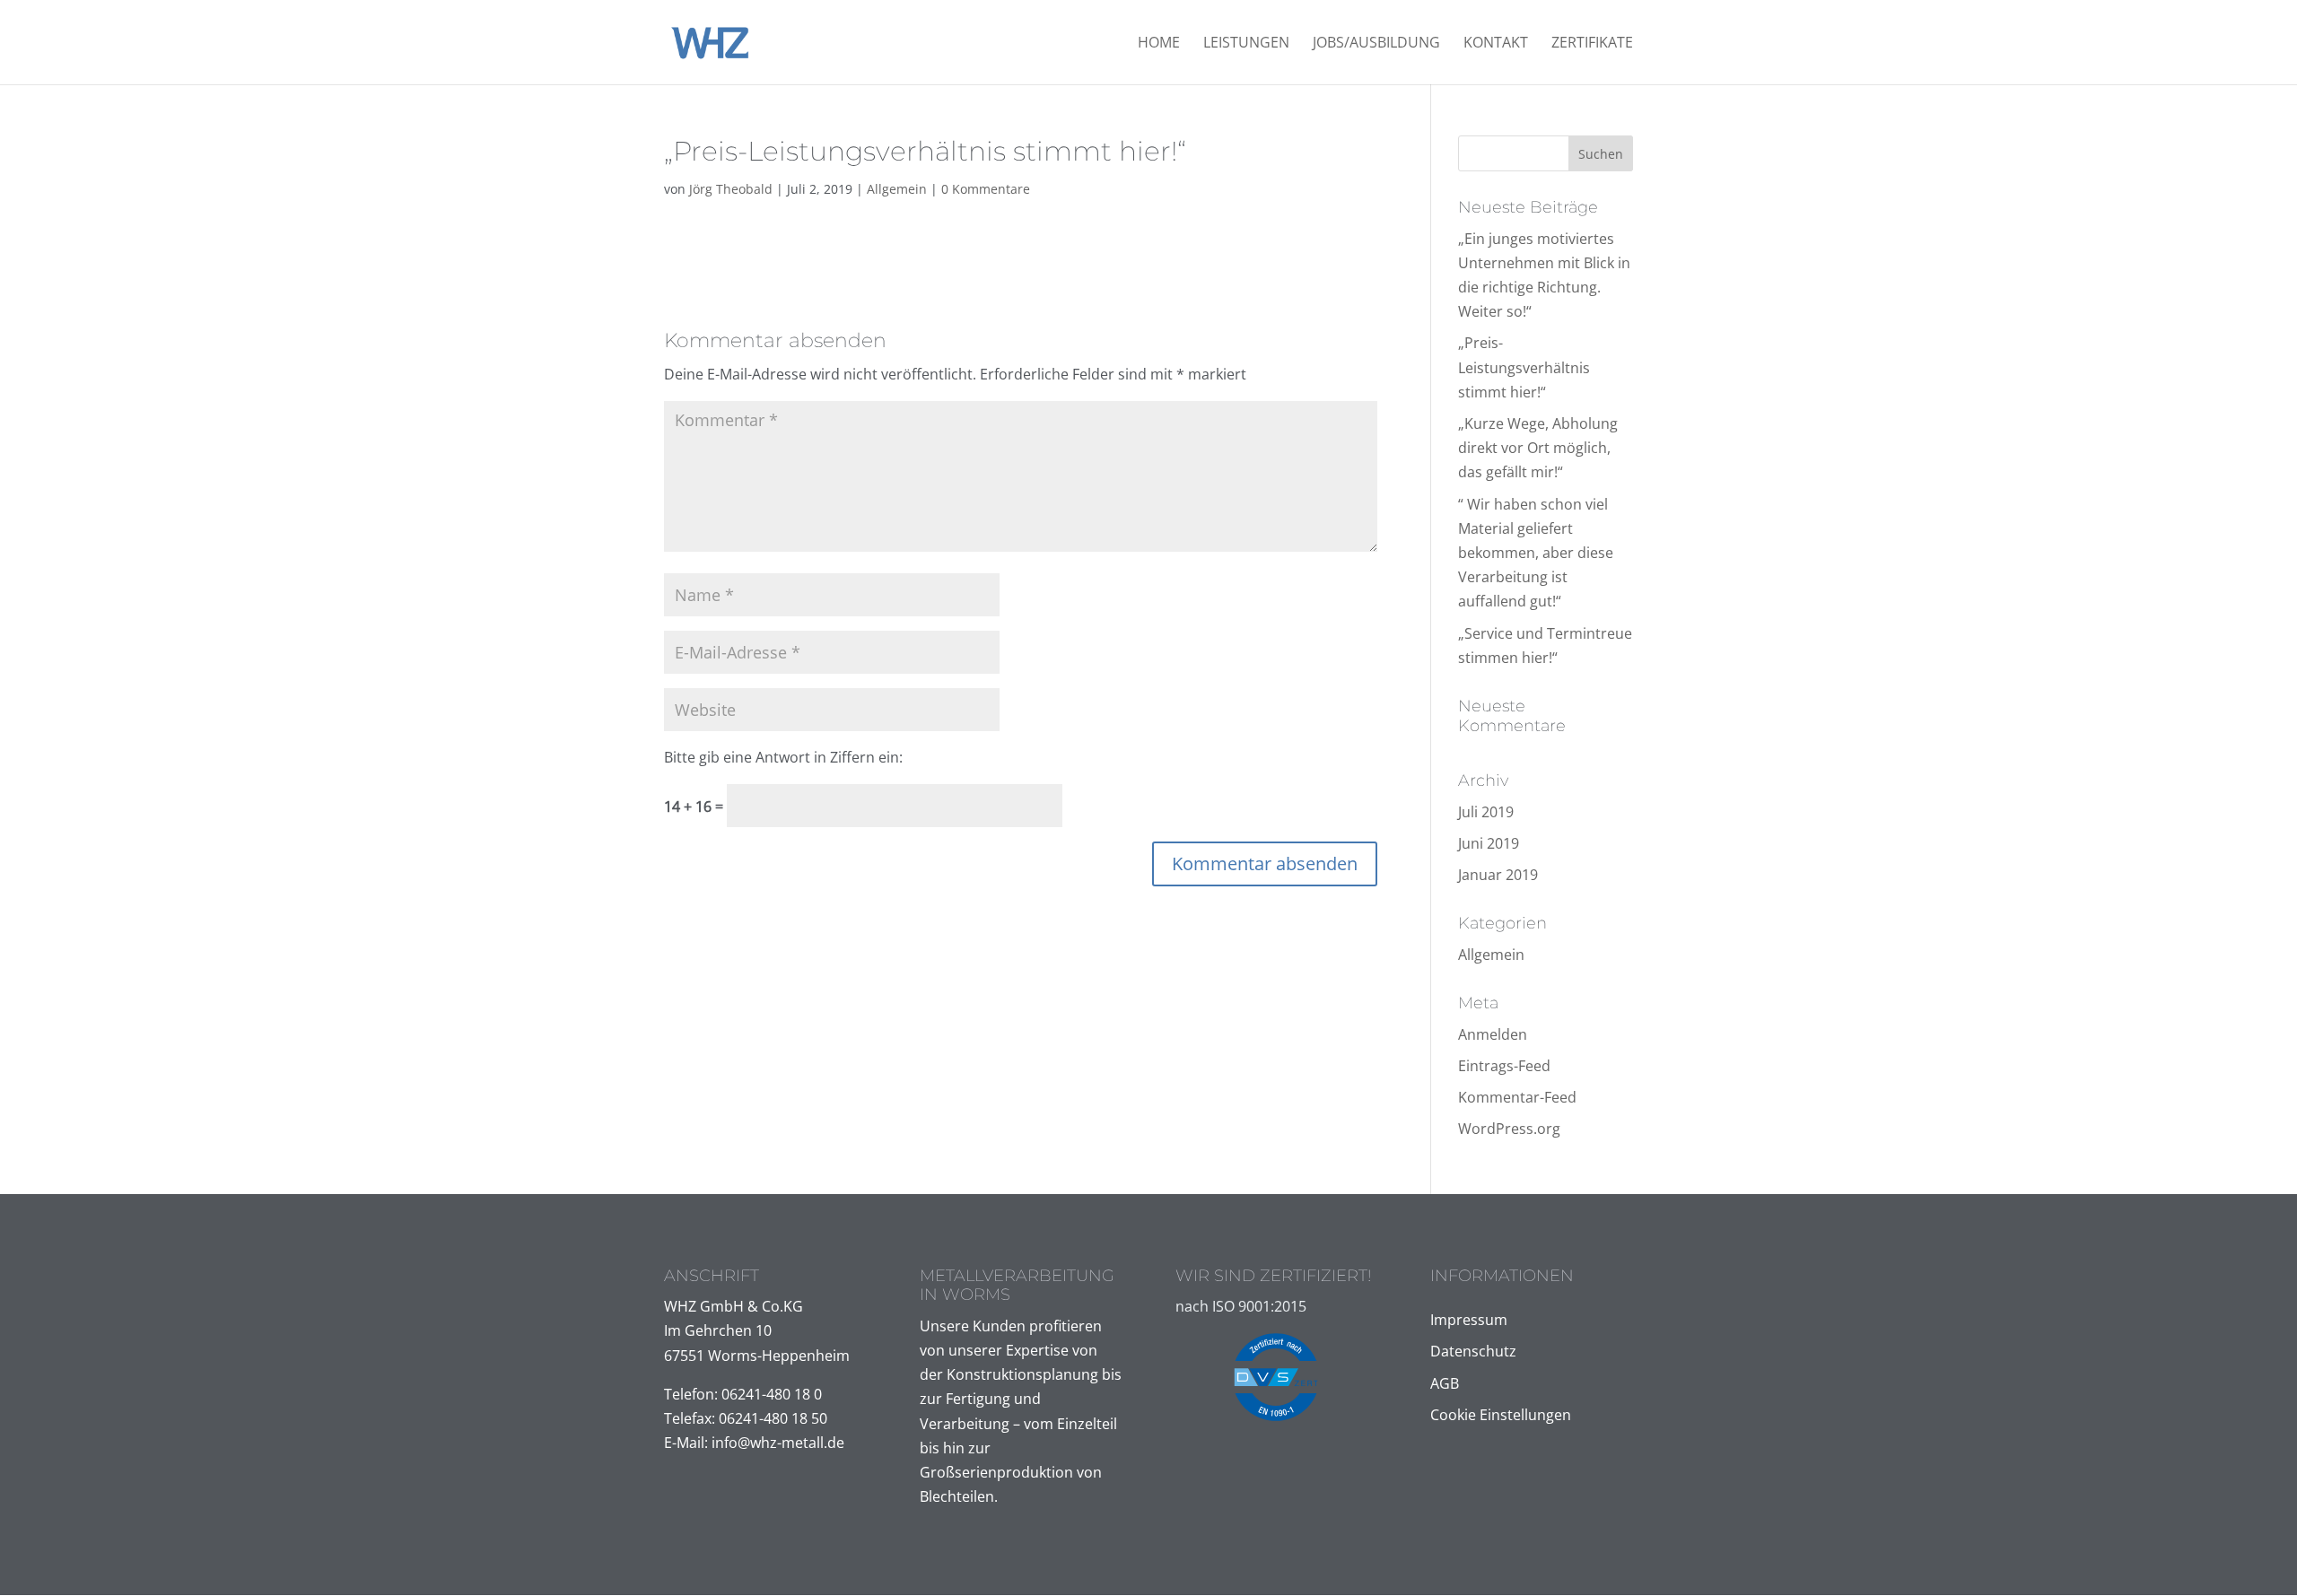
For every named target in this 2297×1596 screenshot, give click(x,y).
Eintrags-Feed (1504, 1066)
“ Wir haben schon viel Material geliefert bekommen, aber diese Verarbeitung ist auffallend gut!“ (1536, 553)
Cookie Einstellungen (1501, 1415)
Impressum (1469, 1320)
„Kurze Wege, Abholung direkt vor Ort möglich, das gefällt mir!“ (1538, 448)
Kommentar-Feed (1517, 1097)
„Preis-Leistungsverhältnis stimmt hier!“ (1524, 367)
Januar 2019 (1498, 875)
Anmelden (1493, 1034)
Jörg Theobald (731, 189)
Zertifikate (1592, 44)
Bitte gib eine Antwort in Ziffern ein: (783, 757)
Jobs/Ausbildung (1376, 44)
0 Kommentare (986, 189)
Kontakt (1496, 44)
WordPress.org (1509, 1129)
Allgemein (897, 189)
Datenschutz (1473, 1351)
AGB (1445, 1383)
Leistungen (1246, 44)
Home (1159, 44)
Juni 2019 (1489, 843)
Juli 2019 (1486, 812)
